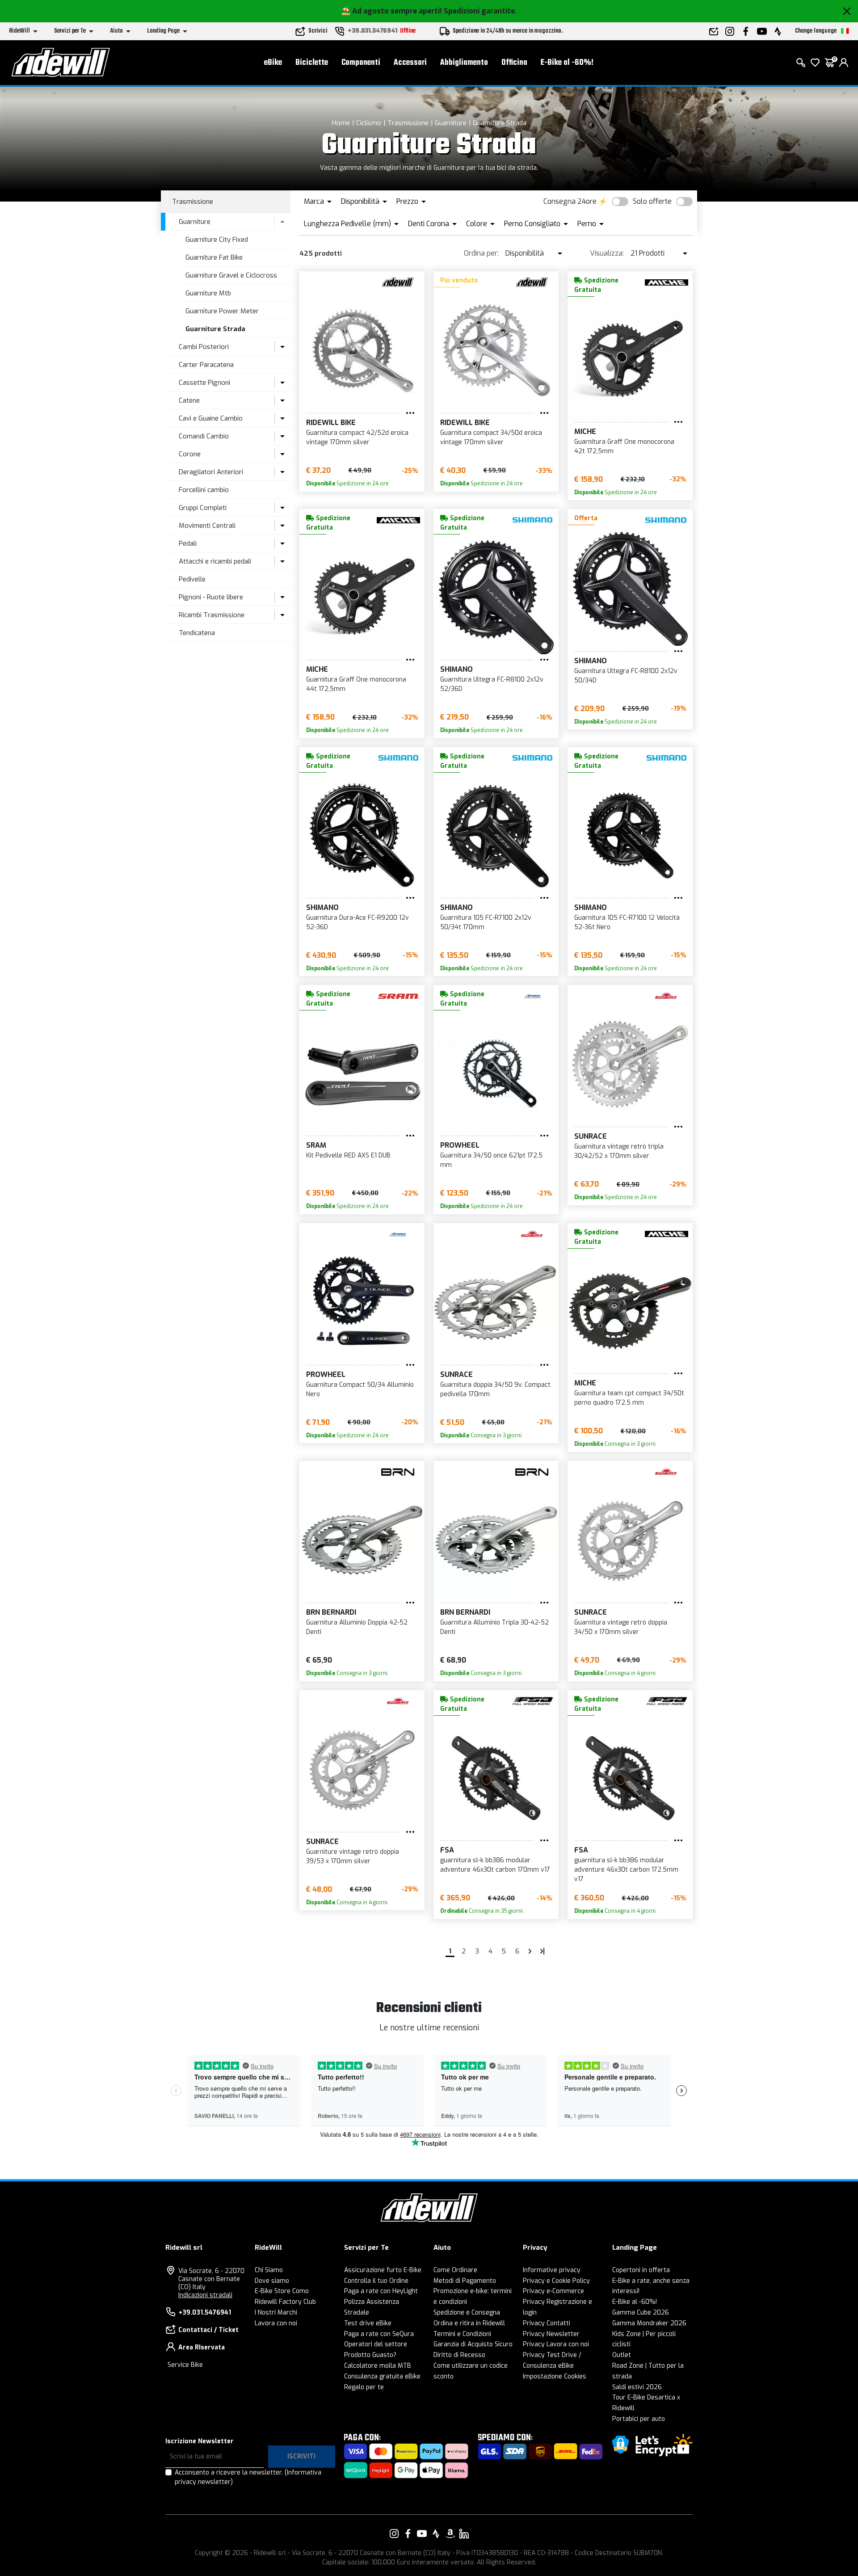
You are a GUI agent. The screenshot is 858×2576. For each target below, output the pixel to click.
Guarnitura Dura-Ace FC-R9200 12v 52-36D (357, 922)
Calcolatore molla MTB (378, 2366)
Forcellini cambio (204, 490)
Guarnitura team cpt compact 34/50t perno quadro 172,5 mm (629, 1398)
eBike (273, 63)
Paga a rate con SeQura (379, 2334)
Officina (514, 63)
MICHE (585, 431)
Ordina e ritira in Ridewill (469, 2323)
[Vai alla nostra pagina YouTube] (422, 2534)
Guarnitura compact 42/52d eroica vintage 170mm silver (357, 438)
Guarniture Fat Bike (214, 257)
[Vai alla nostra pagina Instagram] (394, 2534)
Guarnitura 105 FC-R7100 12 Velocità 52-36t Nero (627, 922)
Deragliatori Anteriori (211, 472)
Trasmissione (408, 123)
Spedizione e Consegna (467, 2313)
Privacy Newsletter (551, 2334)
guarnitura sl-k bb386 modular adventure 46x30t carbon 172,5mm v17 (626, 1870)
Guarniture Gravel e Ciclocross (231, 275)
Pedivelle (192, 579)
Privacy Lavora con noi (556, 2344)
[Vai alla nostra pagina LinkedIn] (464, 2534)
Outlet (622, 2355)
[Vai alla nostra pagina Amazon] (450, 2534)
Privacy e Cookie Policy (556, 2281)
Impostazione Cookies (555, 2376)
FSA (447, 1850)
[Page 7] (530, 1951)
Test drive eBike (368, 2323)
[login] (844, 63)
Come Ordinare (455, 2270)
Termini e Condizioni (462, 2334)
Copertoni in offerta (641, 2270)
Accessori (410, 63)
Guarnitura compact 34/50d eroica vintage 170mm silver (491, 438)
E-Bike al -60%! (567, 63)
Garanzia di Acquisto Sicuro (473, 2344)
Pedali (188, 543)
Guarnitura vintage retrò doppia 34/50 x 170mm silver (621, 1627)
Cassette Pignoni (204, 383)
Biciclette (312, 63)
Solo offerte (652, 201)
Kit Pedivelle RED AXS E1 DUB (348, 1155)
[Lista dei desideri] (815, 63)
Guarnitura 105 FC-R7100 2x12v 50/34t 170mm (486, 922)
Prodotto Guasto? (370, 2355)
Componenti (361, 63)
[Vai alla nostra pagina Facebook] (408, 2534)
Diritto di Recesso (459, 2355)
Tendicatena (197, 633)
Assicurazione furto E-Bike (383, 2270)
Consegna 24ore (570, 201)
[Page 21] (543, 1951)
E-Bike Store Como (282, 2291)
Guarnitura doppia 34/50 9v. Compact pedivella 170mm (495, 1389)
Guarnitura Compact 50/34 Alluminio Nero (360, 1389)
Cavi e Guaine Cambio (211, 418)
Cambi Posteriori (204, 347)
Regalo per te (364, 2387)
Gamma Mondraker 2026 (649, 2323)
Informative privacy (552, 2270)
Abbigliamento (464, 63)
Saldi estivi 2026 (637, 2387)
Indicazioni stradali (205, 2295)
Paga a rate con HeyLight (381, 2291)
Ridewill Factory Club (285, 2302)
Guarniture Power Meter (222, 311)
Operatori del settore (376, 2344)
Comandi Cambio (204, 436)
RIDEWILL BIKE (331, 423)
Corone (190, 454)
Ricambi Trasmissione (212, 615)
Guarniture (451, 123)
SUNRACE (591, 1136)
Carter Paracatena (206, 365)
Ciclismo (369, 123)
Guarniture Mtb (208, 293)
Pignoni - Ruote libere (211, 597)
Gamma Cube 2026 (641, 2313)
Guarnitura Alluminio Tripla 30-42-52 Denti (494, 1627)
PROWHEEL (460, 1145)
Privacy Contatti (547, 2323)
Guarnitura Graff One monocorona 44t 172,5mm (356, 684)
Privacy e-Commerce (553, 2291)
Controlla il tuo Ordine (376, 2281)
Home (341, 123)
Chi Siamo (269, 2270)
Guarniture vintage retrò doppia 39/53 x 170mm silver (353, 1856)
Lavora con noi (276, 2323)
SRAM (316, 1145)
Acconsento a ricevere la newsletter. (248, 2477)
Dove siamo (272, 2281)
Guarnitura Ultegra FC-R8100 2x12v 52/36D (492, 684)
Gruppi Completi (203, 508)
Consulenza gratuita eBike (382, 2376)
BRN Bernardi (331, 1612)
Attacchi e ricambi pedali (215, 561)
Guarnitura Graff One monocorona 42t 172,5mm (624, 446)
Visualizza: (607, 253)
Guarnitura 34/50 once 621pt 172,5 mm (491, 1160)
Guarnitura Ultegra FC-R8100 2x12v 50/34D (626, 676)
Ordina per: (481, 253)
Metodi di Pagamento (465, 2281)
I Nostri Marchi (276, 2313)
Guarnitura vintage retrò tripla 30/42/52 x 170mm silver (619, 1151)
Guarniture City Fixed (217, 240)
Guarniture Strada (500, 123)
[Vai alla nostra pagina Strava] (436, 2534)
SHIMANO (456, 669)
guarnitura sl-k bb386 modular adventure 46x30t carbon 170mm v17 (495, 1865)
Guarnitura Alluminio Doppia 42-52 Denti (357, 1627)
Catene (189, 400)
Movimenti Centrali (207, 526)
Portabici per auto (639, 2419)
